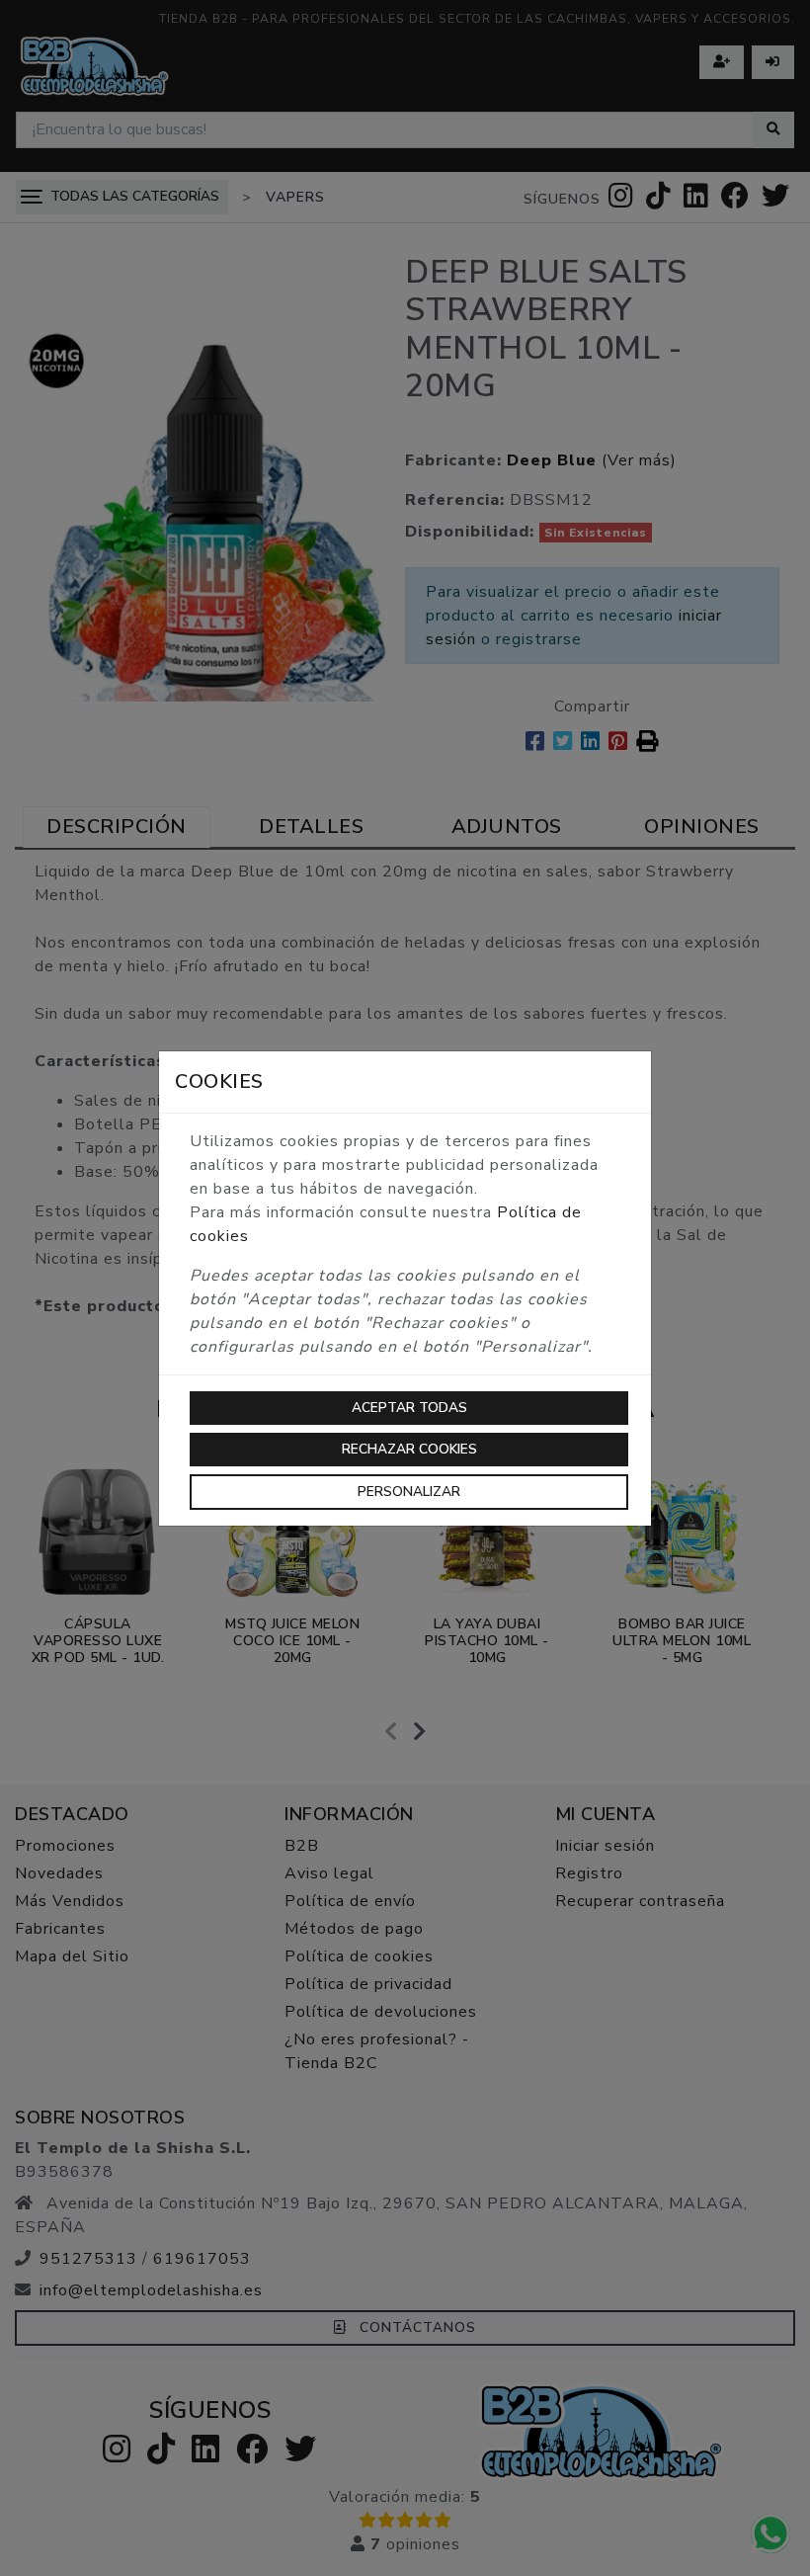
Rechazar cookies (409, 1449)
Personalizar (409, 1492)
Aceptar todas (409, 1408)
